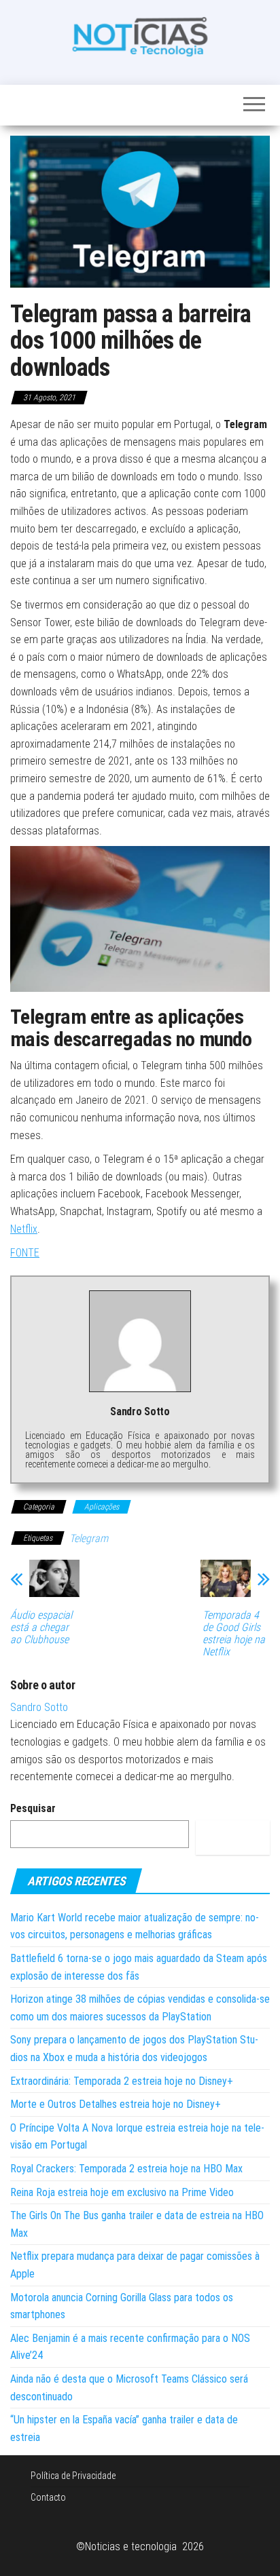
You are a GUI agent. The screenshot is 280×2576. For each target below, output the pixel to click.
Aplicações (102, 1507)
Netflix (24, 1229)
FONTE (25, 1253)
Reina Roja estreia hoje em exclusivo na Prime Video (122, 2192)
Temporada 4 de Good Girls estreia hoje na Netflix (234, 1634)
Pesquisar (33, 1808)
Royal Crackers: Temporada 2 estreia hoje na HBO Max (126, 2169)
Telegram (89, 1538)
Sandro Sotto (39, 1707)
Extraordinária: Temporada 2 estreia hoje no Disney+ (122, 2081)
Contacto (48, 2497)
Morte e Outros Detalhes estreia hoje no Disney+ (116, 2104)
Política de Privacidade (73, 2476)
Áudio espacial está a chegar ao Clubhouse (41, 1628)
